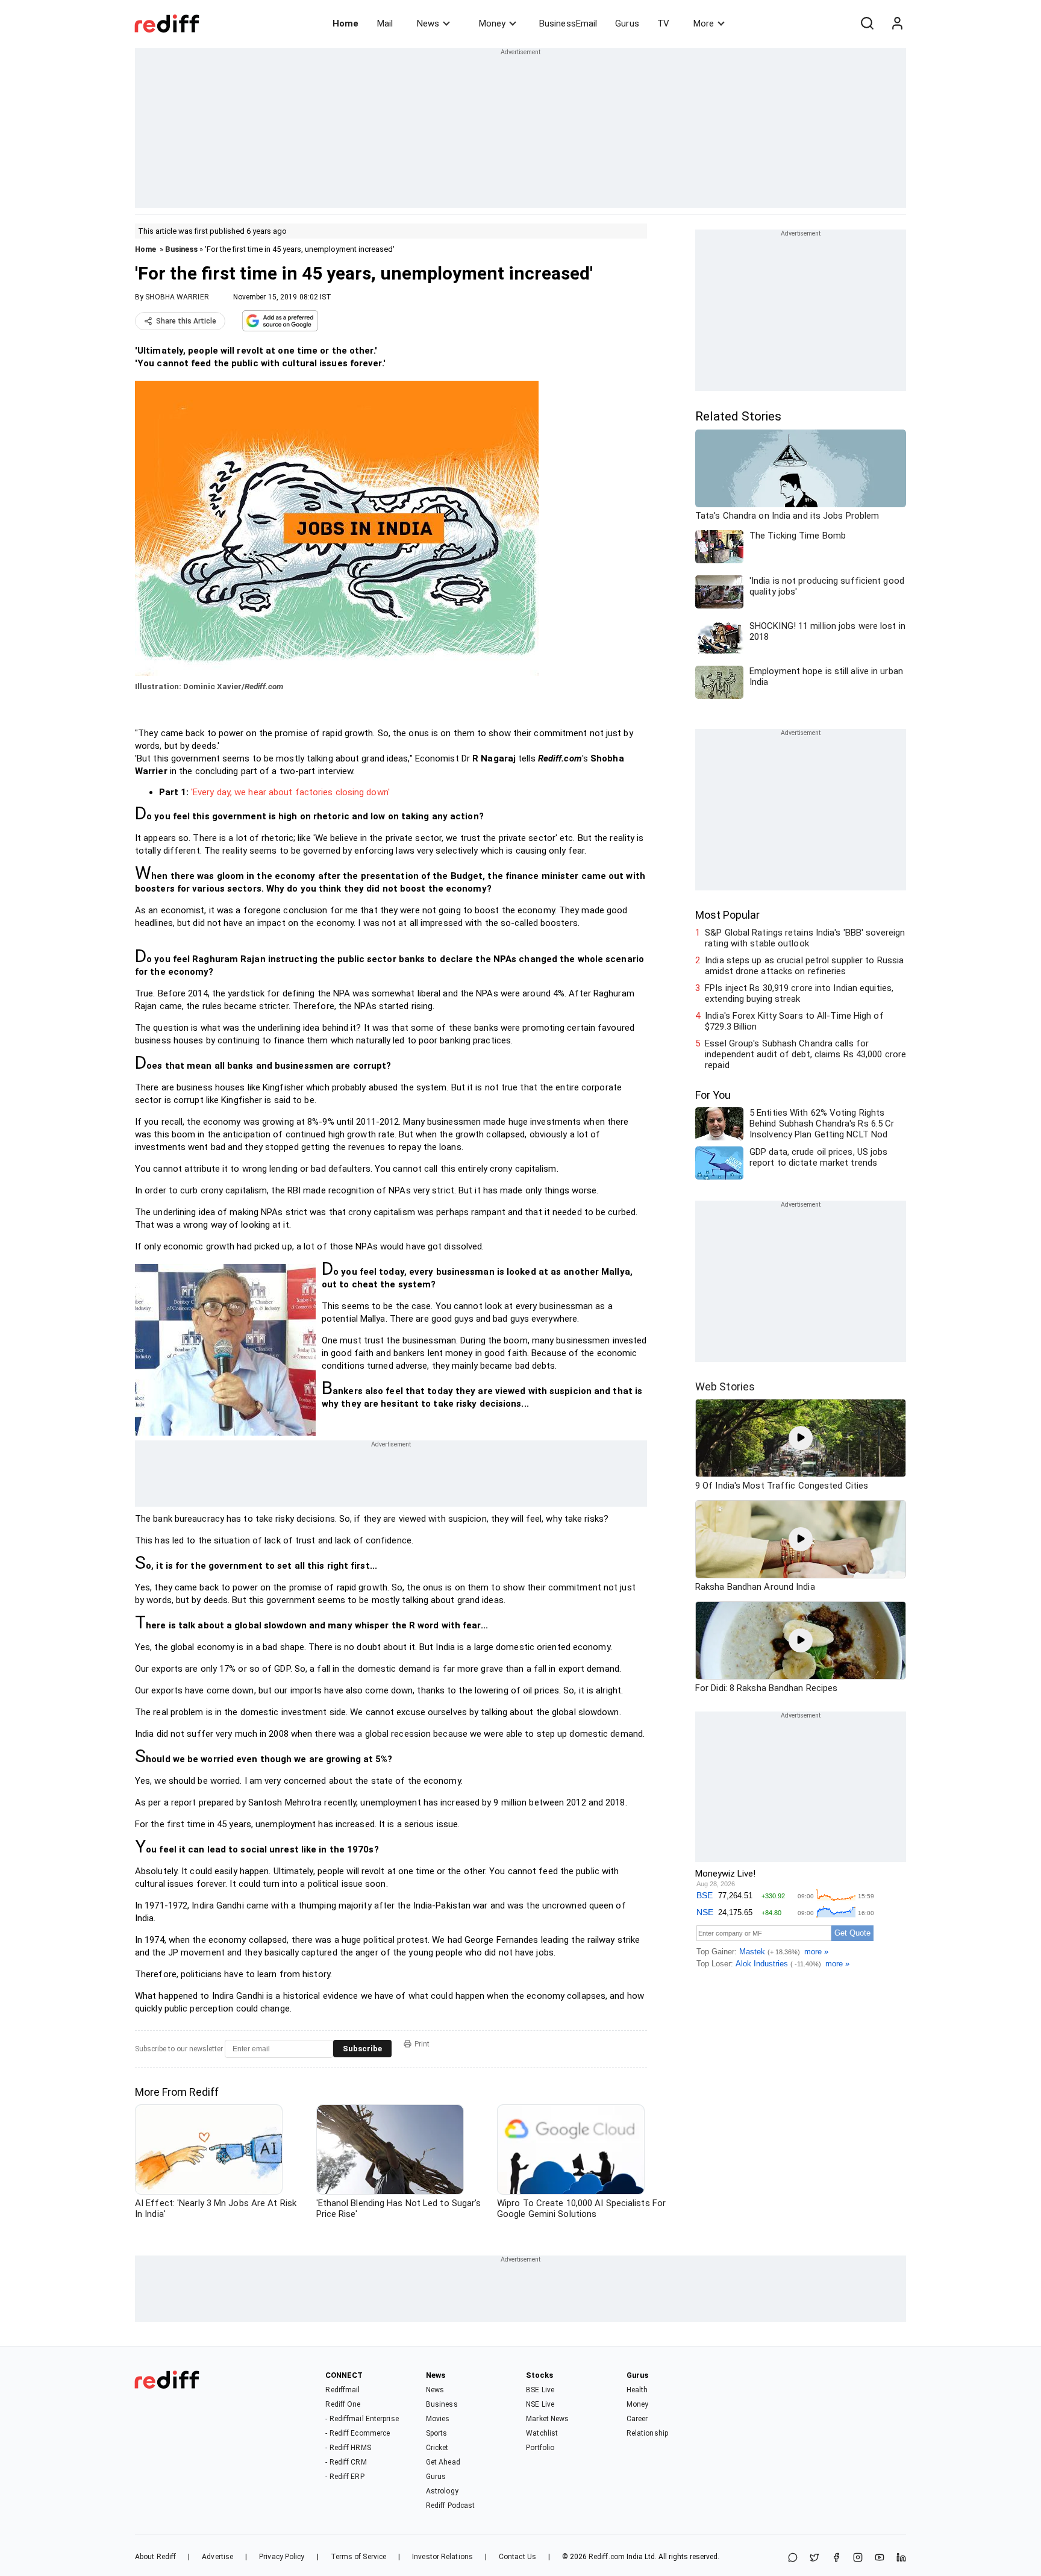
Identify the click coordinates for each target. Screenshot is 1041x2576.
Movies (438, 2419)
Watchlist (542, 2433)
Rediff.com (607, 2557)
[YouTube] (880, 2558)
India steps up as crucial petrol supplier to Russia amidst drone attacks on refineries (804, 966)
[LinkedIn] (901, 2558)
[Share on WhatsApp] (793, 2558)
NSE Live (540, 2404)
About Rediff (155, 2557)
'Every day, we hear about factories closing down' (290, 792)
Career (637, 2419)
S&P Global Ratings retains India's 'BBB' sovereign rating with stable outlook (805, 938)
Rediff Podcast (450, 2506)
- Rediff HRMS (348, 2448)
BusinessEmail (568, 23)
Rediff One (343, 2404)
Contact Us (517, 2557)
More (704, 23)
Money (492, 23)
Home (345, 23)
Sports (437, 2433)
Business (181, 249)
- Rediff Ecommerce (358, 2433)
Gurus (627, 23)
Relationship (647, 2433)
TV (663, 23)
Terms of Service (359, 2557)
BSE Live (540, 2390)
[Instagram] (858, 2558)
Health (637, 2390)
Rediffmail (342, 2390)
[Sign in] (897, 23)
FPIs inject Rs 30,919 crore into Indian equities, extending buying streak (799, 993)
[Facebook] (836, 2558)
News (428, 23)
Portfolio (540, 2448)
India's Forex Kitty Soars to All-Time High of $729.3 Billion (794, 1021)
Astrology (442, 2491)
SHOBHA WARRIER (177, 297)
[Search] (867, 23)
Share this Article (186, 321)
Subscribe (362, 2049)
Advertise (217, 2557)
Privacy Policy (282, 2557)
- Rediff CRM (346, 2462)
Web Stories (725, 1386)
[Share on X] (814, 2558)
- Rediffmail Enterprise (362, 2419)
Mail (385, 23)
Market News (547, 2419)
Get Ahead (443, 2462)
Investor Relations (442, 2557)
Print (422, 2044)
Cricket (437, 2448)
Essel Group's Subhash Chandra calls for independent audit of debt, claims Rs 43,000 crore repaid (805, 1054)
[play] (801, 1438)
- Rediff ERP (345, 2477)
